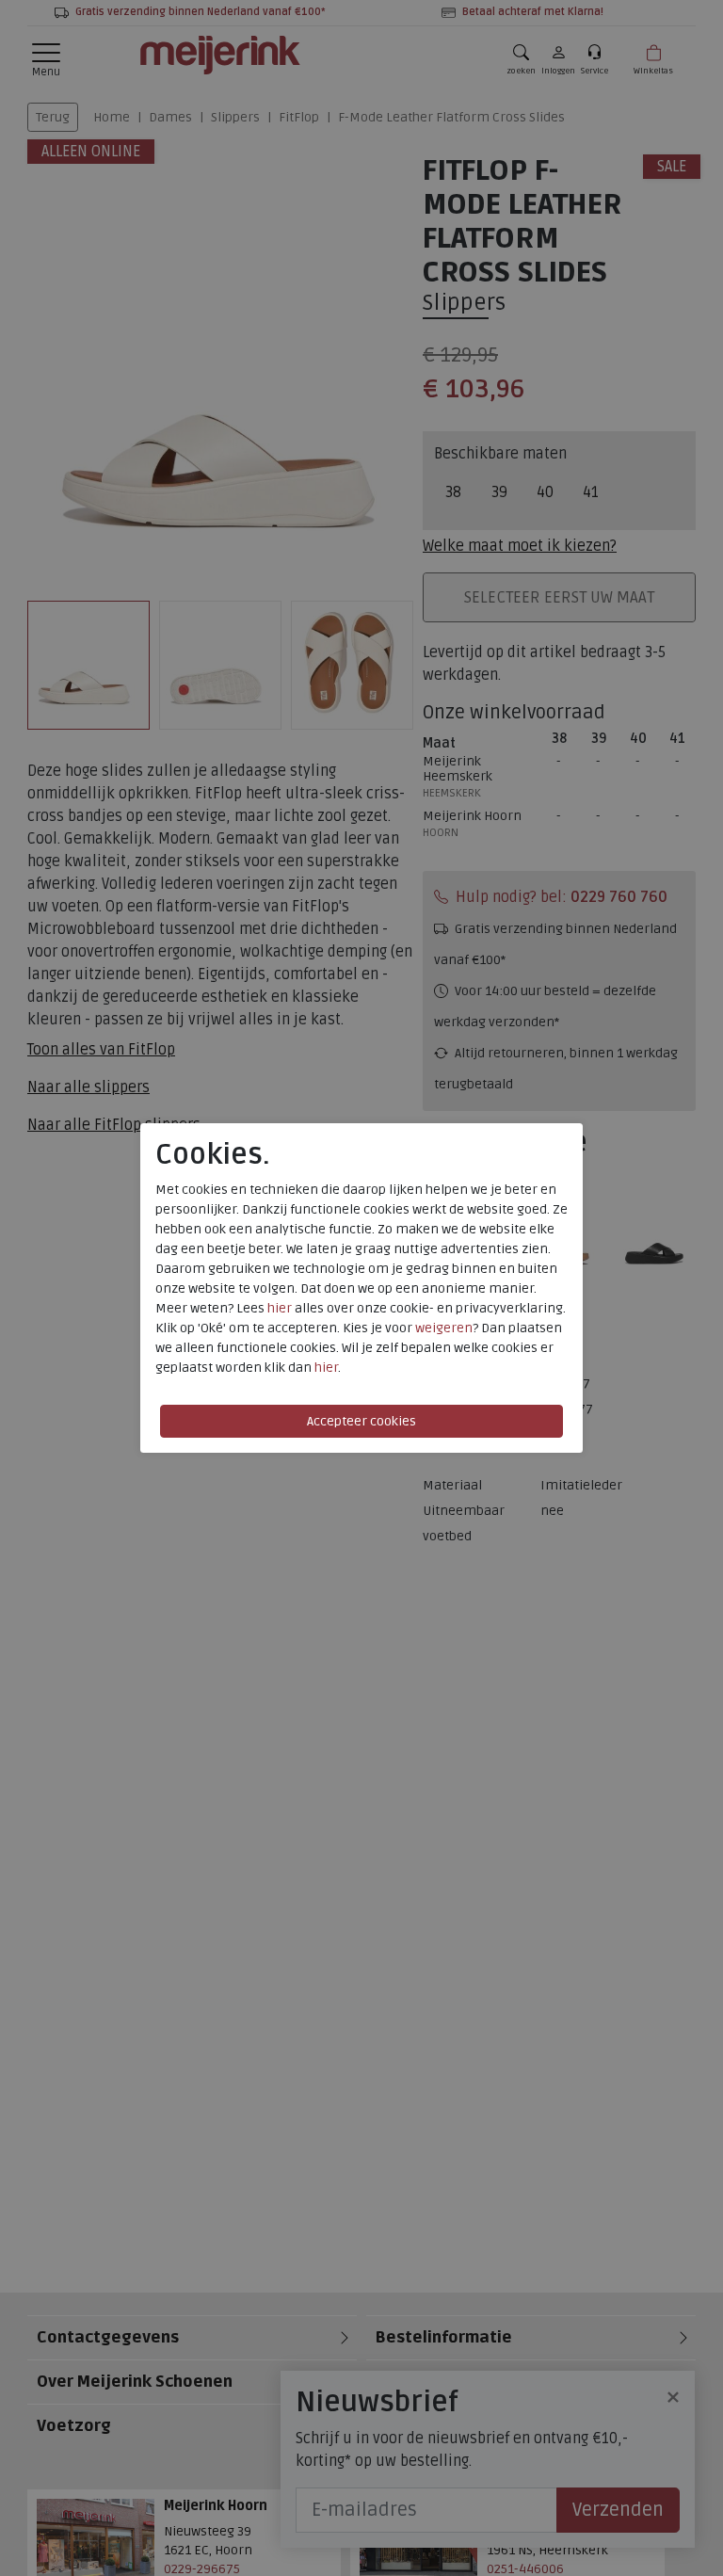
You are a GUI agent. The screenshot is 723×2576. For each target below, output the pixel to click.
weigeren (444, 1328)
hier (280, 1308)
